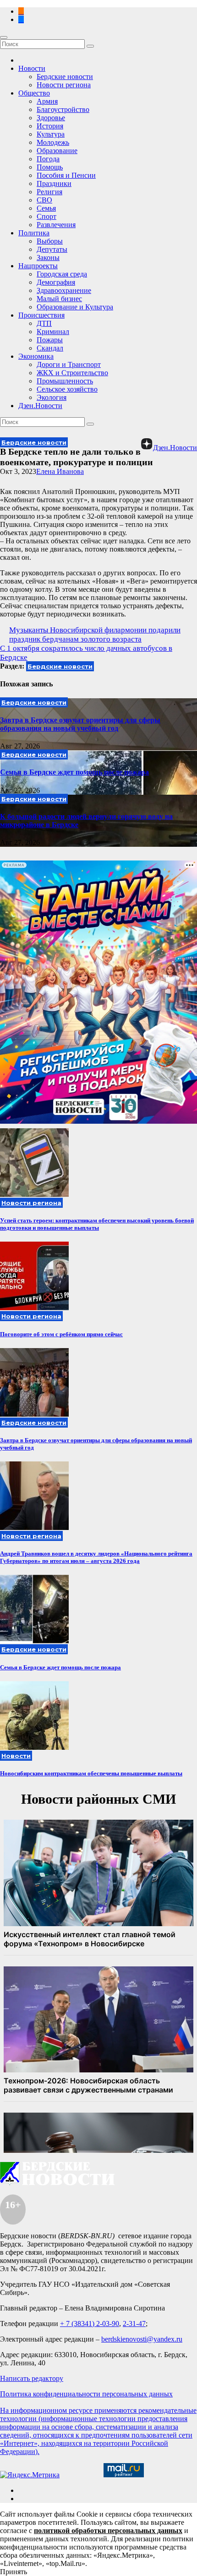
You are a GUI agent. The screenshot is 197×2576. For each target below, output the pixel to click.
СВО (44, 200)
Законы (48, 258)
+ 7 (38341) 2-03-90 (90, 2324)
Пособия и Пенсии (66, 175)
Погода (48, 159)
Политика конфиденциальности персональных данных (86, 2394)
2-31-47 (134, 2324)
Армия (47, 101)
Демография (56, 282)
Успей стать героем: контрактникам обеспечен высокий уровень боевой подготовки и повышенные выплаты (97, 1224)
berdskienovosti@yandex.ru (142, 2339)
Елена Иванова (60, 471)
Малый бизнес (59, 299)
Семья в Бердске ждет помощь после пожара (74, 772)
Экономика (36, 356)
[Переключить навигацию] (4, 37)
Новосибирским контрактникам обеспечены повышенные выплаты (91, 1773)
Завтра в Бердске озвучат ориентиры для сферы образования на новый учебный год (80, 724)
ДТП (44, 323)
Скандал (50, 348)
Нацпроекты (38, 266)
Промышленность (65, 381)
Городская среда (62, 274)
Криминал (53, 332)
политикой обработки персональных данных (108, 2531)
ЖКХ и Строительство (72, 373)
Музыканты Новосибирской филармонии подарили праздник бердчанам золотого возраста (95, 635)
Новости (32, 68)
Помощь (50, 167)
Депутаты (52, 249)
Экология (52, 397)
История (50, 126)
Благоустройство (63, 109)
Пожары (50, 340)
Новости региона (64, 85)
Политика (34, 233)
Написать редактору (32, 2378)
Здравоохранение (64, 290)
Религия (49, 192)
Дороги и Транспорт (69, 364)
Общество (34, 93)
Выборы (50, 241)
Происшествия (41, 315)
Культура (51, 134)
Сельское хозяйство (67, 389)
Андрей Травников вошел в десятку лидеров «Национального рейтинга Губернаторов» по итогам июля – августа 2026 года (96, 1557)
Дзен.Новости (40, 406)
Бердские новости (65, 77)
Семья (46, 208)
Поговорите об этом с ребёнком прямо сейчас (61, 1334)
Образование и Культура (75, 307)
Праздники (54, 183)
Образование (57, 151)
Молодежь (53, 142)
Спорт (47, 216)
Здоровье (51, 118)
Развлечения (56, 225)
